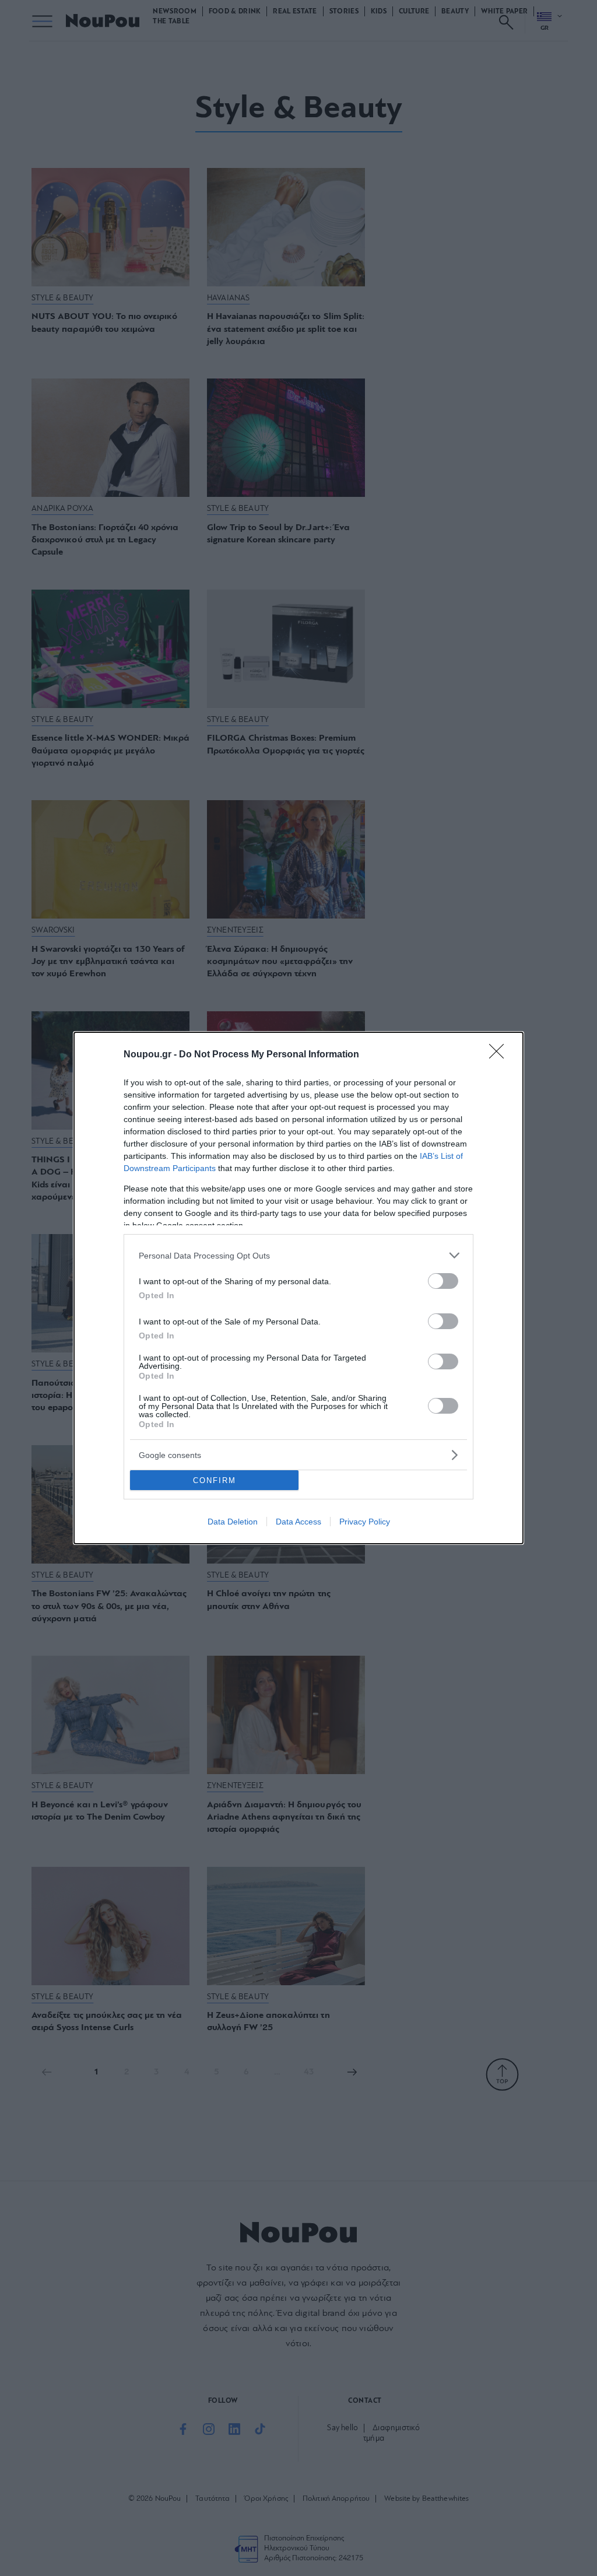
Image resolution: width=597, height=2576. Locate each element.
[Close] (500, 1055)
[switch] (443, 1281)
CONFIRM (215, 1480)
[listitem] (298, 1255)
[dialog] (298, 1288)
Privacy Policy (365, 1522)
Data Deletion (233, 1522)
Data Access (298, 1522)
